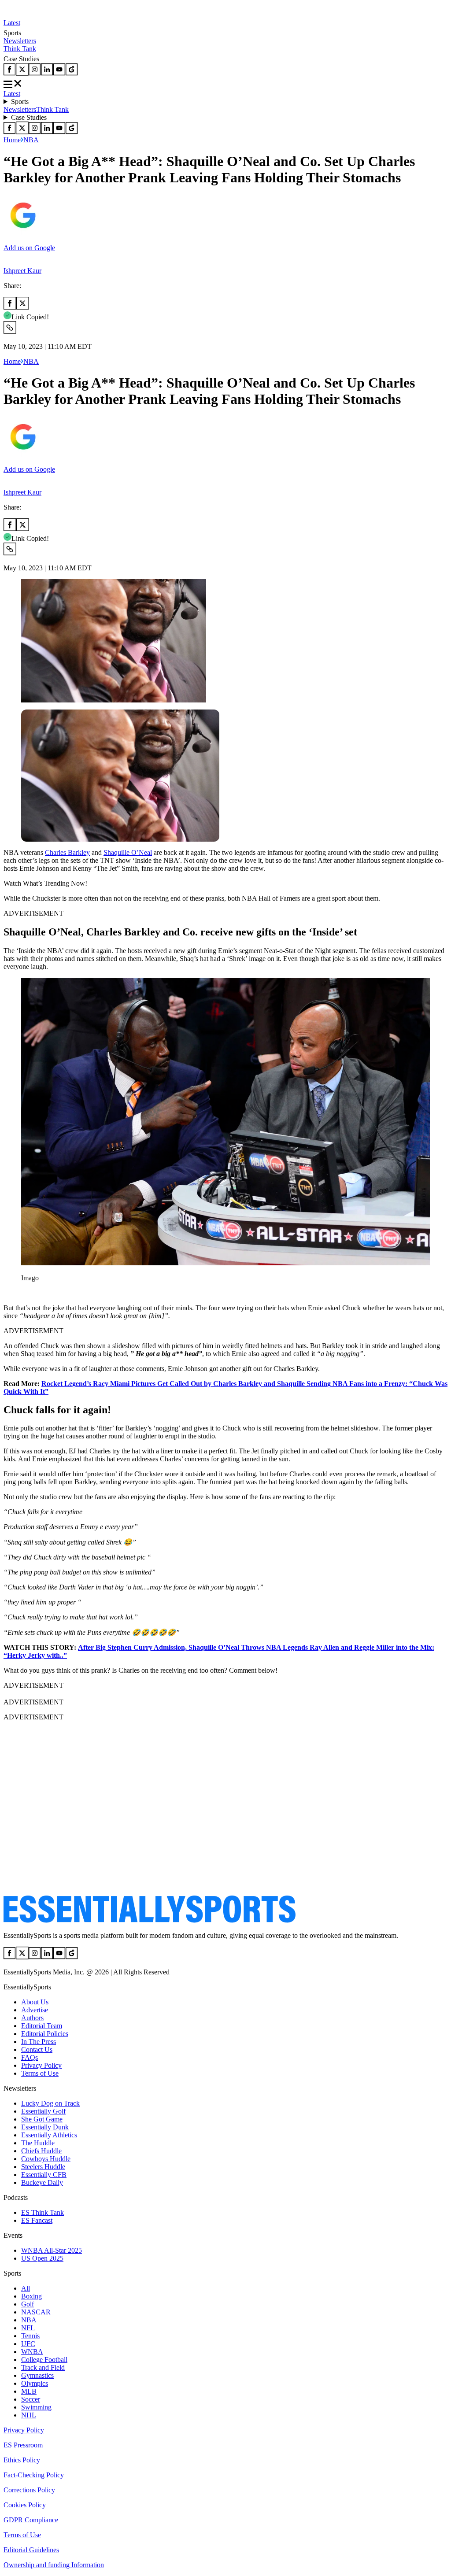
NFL (28, 2328)
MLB (29, 2391)
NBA (31, 140)
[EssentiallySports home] (150, 1920)
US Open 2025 (42, 2258)
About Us (35, 2002)
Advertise (35, 2010)
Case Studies (29, 117)
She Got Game (42, 2119)
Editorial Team (42, 2026)
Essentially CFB (44, 2175)
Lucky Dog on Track (50, 2103)
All (26, 2288)
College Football (44, 2360)
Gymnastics (37, 2375)
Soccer (31, 2399)
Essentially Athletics (49, 2135)
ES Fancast (37, 2220)
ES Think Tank (43, 2212)
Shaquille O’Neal (128, 852)
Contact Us (37, 2049)
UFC (28, 2344)
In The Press (39, 2042)
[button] (26, 1293)
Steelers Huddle (43, 2167)
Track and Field (43, 2367)
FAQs (30, 2057)
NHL (29, 2415)
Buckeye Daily (42, 2182)
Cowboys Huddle (46, 2159)
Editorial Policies (45, 2034)
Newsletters (20, 41)
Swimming (36, 2407)
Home (12, 140)
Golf (28, 2304)
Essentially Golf (43, 2111)
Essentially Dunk (45, 2127)
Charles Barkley (67, 852)
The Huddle (38, 2143)
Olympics (35, 2383)
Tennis (30, 2336)
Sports (20, 102)
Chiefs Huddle (41, 2151)
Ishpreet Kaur (22, 271)
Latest (12, 23)
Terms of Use (40, 2073)
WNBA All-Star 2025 (52, 2250)
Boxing (31, 2296)
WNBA (32, 2352)
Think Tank (20, 49)
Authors (32, 2018)
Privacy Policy (41, 2065)
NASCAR (36, 2312)
